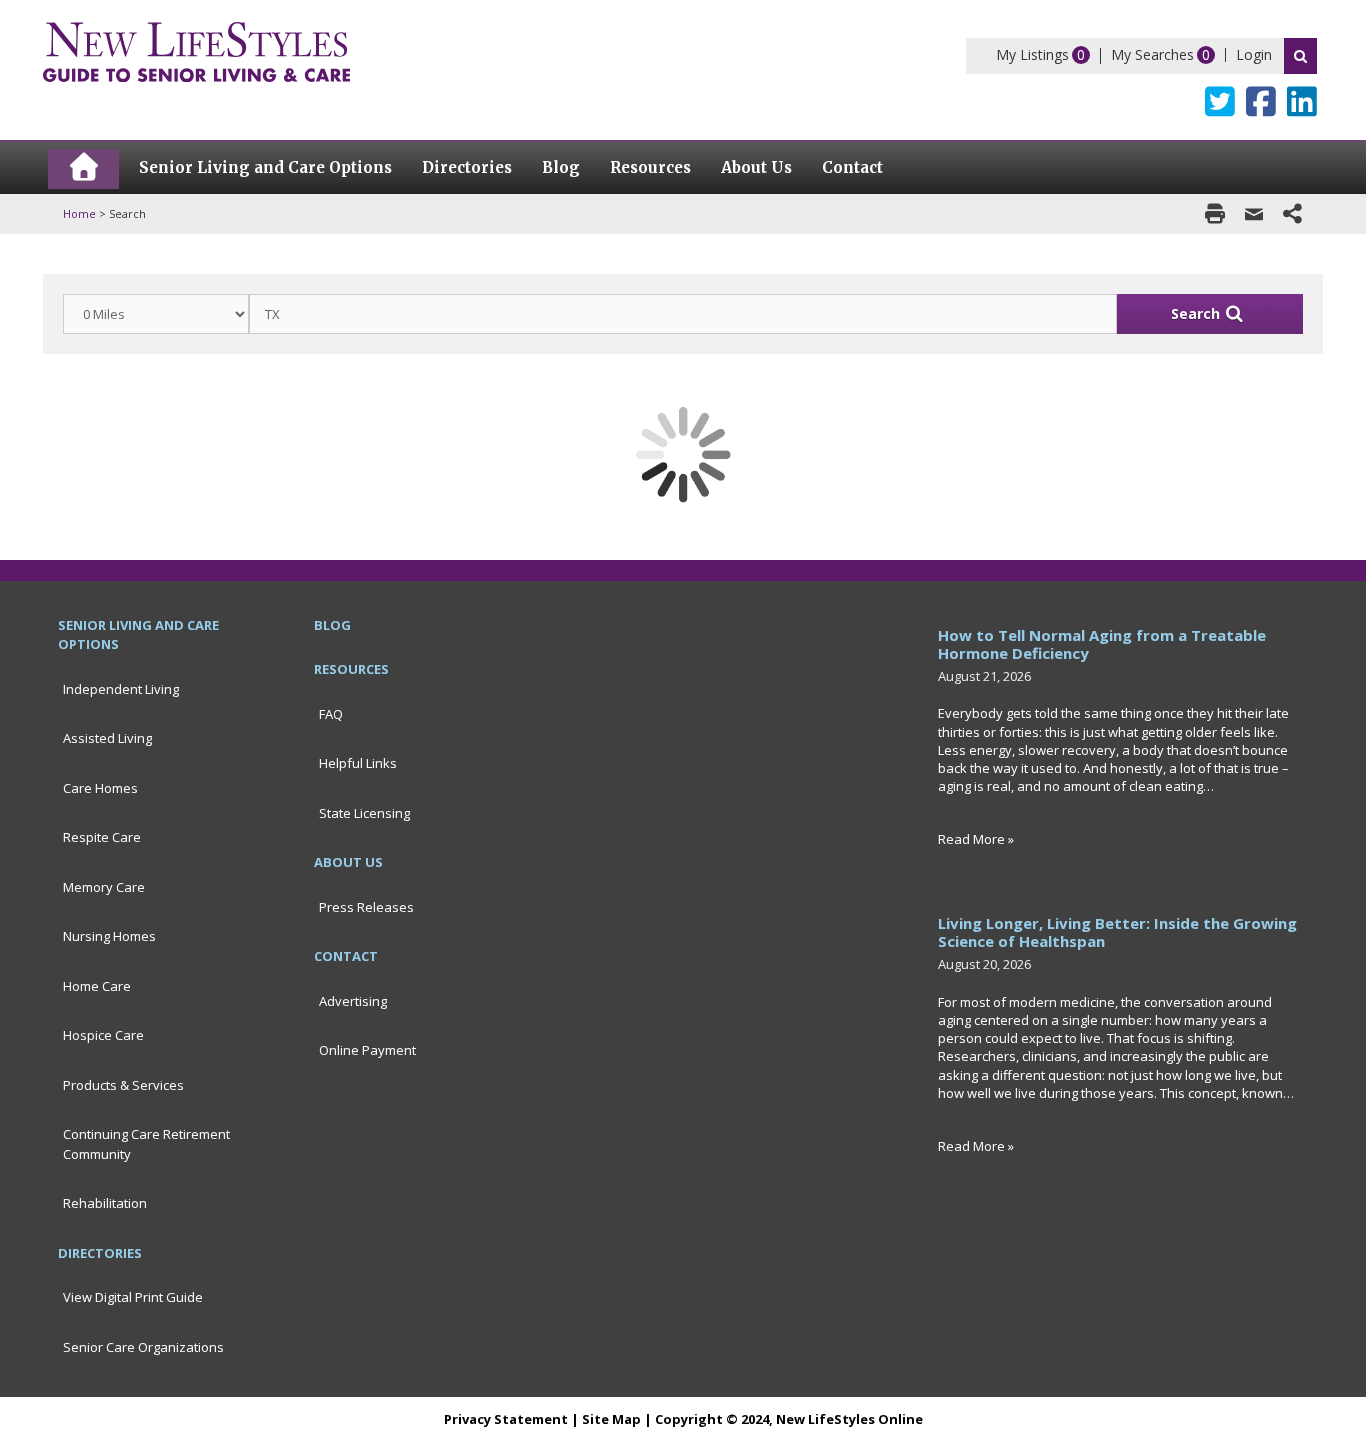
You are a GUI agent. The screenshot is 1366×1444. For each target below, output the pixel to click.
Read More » (976, 839)
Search (1300, 56)
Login (1254, 54)
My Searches (1152, 54)
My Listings (1032, 54)
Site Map (611, 1419)
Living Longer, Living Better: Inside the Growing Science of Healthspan (1117, 932)
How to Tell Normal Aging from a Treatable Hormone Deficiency (1102, 644)
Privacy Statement (506, 1419)
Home (79, 213)
